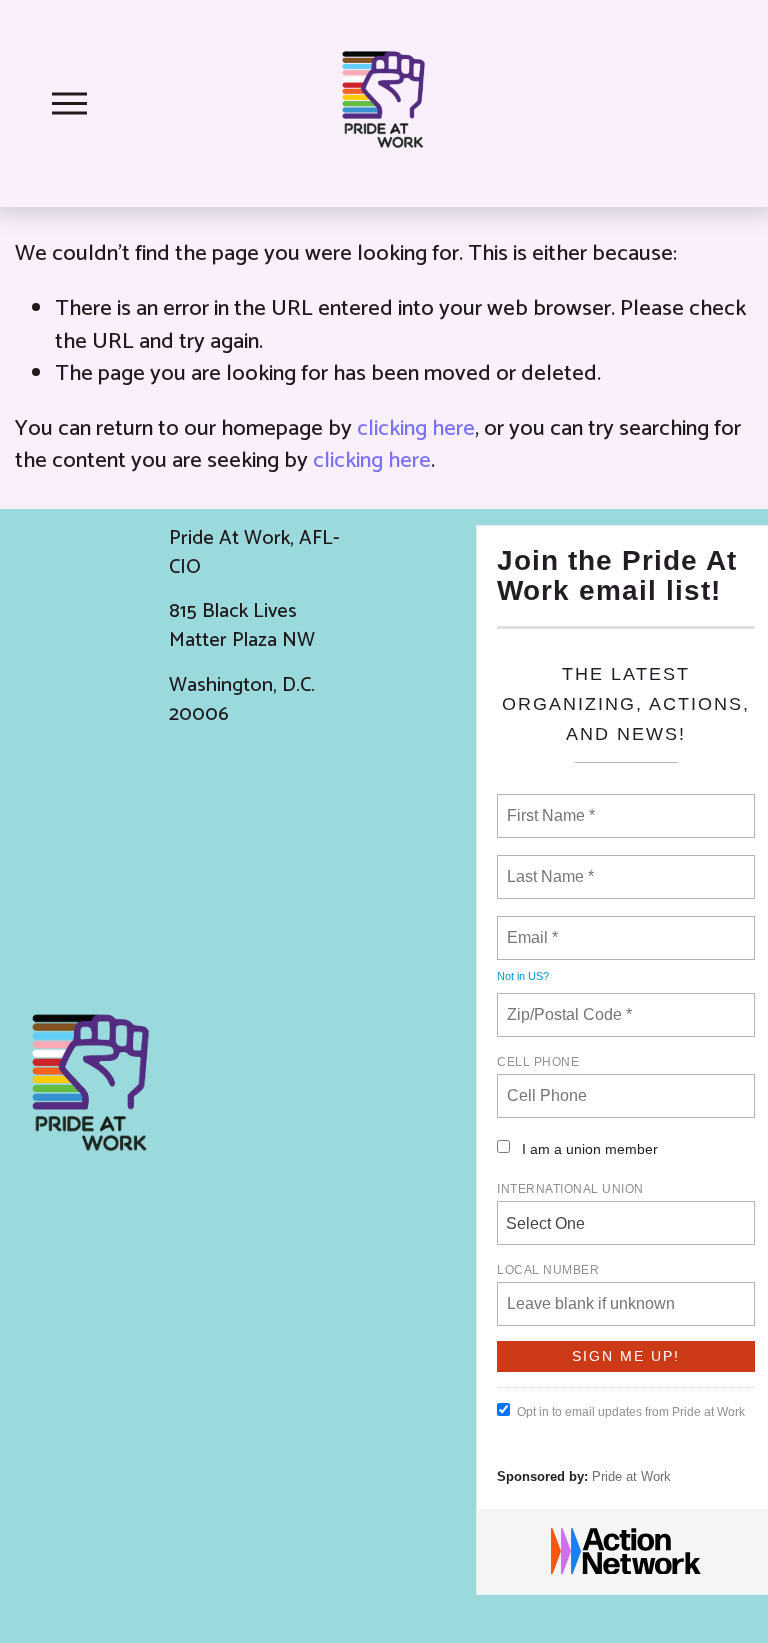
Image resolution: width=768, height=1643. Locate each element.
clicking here (416, 428)
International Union (570, 1189)
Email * (530, 926)
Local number (548, 1270)
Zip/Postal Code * (565, 1003)
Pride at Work (631, 1476)
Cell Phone (538, 1062)
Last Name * (546, 865)
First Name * (548, 804)
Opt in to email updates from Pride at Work (631, 1412)
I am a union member (590, 1149)
